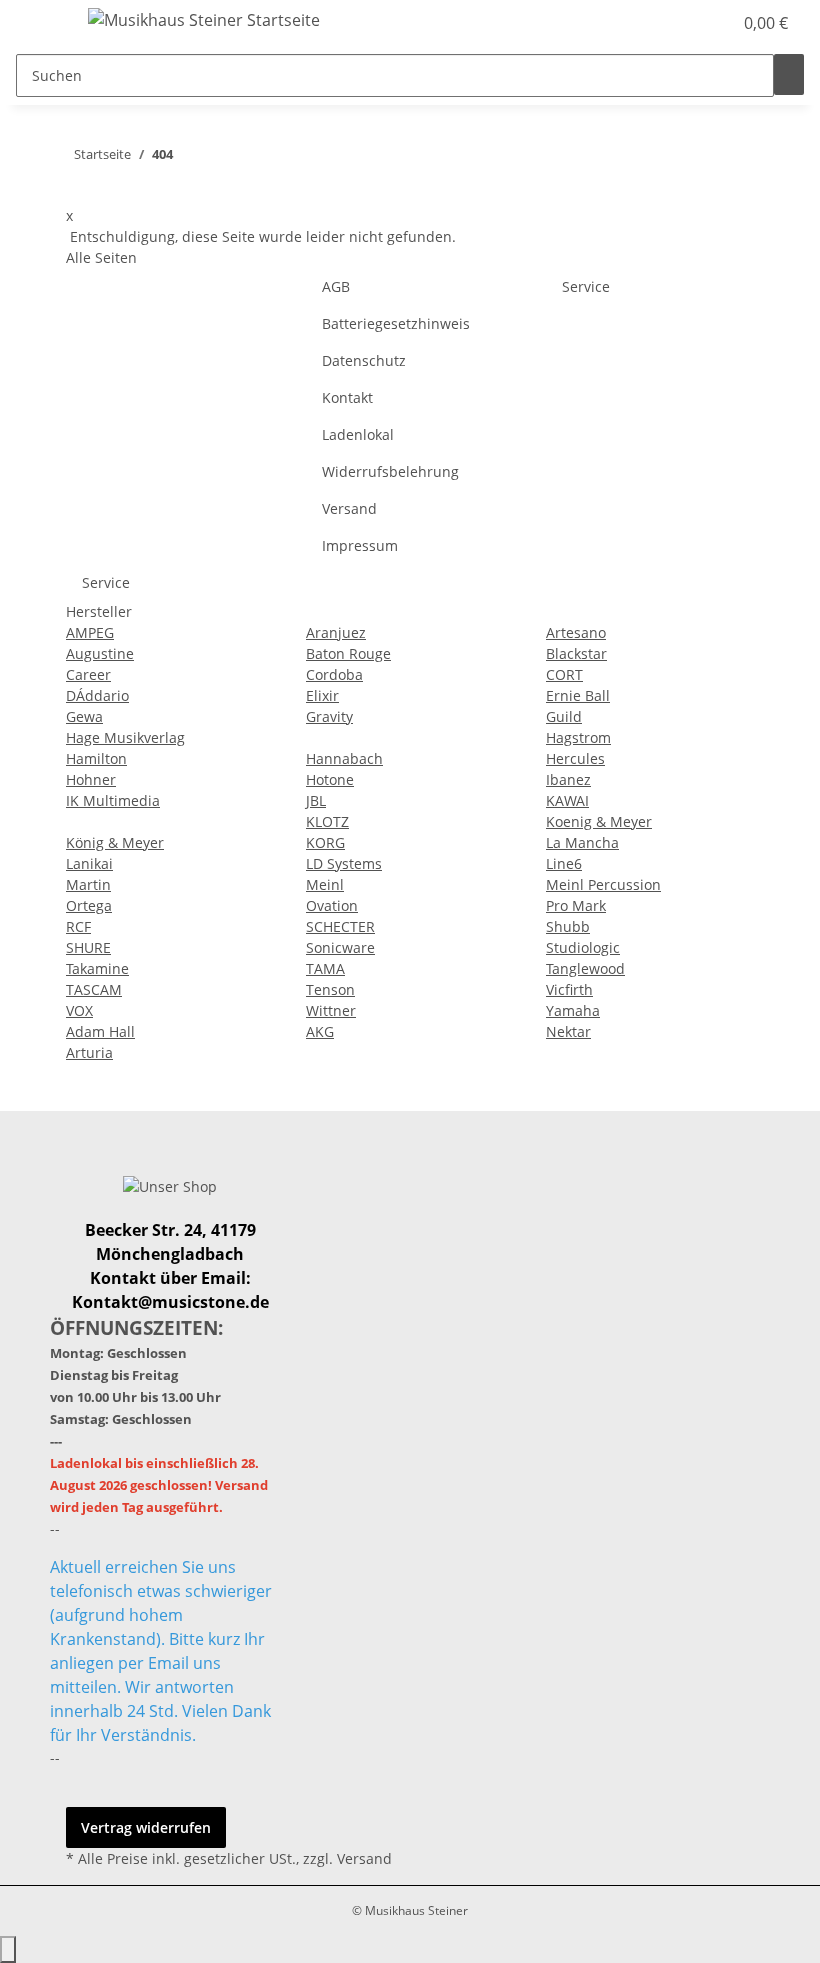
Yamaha (573, 1010)
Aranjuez (336, 632)
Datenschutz (364, 360)
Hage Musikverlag (125, 737)
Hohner (91, 779)
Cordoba (334, 674)
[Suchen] (789, 74)
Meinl (325, 884)
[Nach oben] (8, 1949)
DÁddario (97, 695)
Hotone (330, 779)
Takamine (97, 968)
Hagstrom (578, 737)
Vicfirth (569, 989)
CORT (564, 674)
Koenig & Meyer (599, 821)
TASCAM (94, 989)
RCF (78, 926)
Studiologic (583, 947)
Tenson (330, 989)
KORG (325, 842)
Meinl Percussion (603, 884)
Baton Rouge (348, 653)
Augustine (100, 653)
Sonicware (340, 947)
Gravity (329, 716)
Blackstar (576, 653)
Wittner (331, 1010)
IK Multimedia (113, 800)
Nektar (568, 1031)
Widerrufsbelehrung (390, 471)
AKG (320, 1031)
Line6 (564, 863)
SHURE (88, 947)
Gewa (84, 716)
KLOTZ (327, 821)
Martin (88, 884)
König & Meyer (115, 842)
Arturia (89, 1052)
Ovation (332, 905)
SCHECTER (340, 926)
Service (586, 286)
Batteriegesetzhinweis (396, 323)
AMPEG (90, 632)
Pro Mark (576, 905)
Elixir (322, 695)
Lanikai (89, 863)
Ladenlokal (358, 434)
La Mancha (582, 842)
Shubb (568, 926)
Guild (564, 716)
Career (88, 674)
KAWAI (567, 800)
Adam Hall (100, 1031)
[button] (676, 23)
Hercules (575, 758)
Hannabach (344, 758)
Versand (349, 508)
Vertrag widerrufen (146, 1827)
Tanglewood (585, 968)
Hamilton (96, 758)
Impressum (360, 545)
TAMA (325, 968)
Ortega (89, 905)
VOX (79, 1010)
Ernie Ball (578, 695)
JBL (316, 800)
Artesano (576, 632)
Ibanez (568, 779)
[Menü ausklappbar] (41, 23)
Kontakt (347, 397)
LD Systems (344, 863)
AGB (336, 286)
